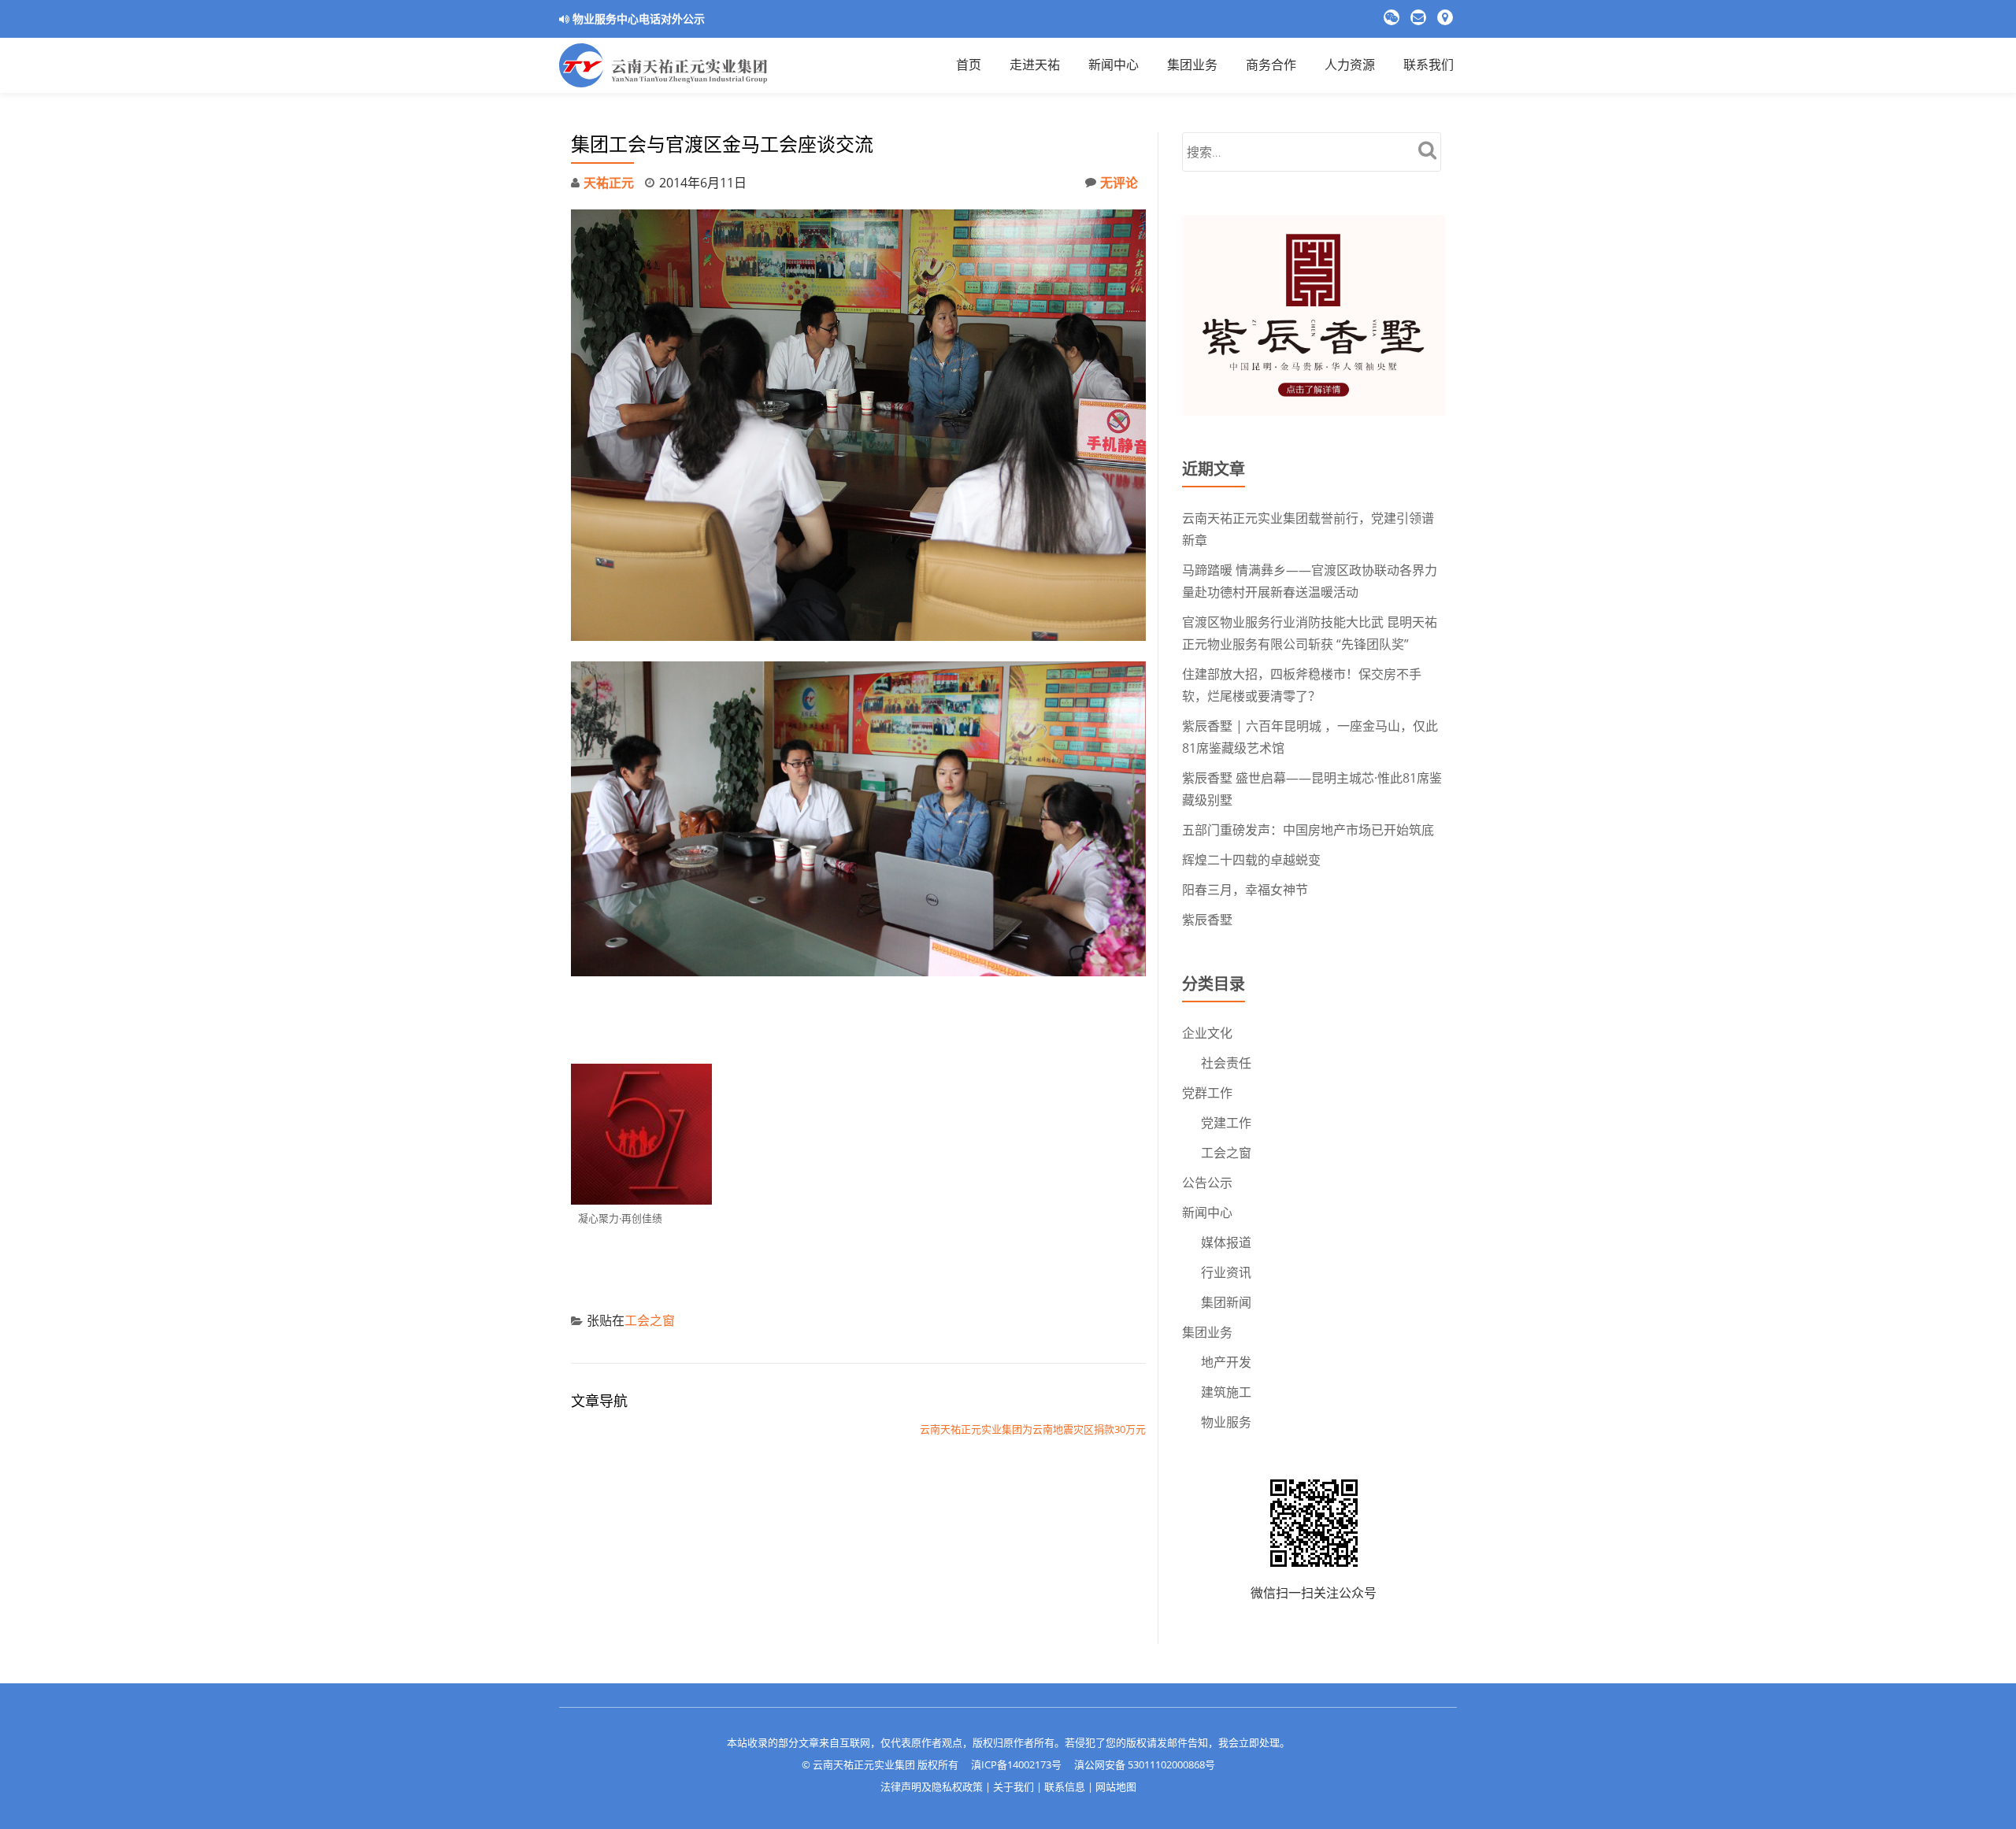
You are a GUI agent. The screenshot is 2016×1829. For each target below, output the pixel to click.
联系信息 (1065, 1786)
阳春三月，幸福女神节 (1245, 890)
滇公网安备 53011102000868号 (1145, 1764)
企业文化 (1207, 1033)
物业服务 (1226, 1422)
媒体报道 (1226, 1242)
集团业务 (1207, 1332)
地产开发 (1226, 1362)
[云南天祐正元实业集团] (666, 65)
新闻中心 (1207, 1213)
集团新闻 (1226, 1302)
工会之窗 (650, 1320)
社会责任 (1226, 1063)
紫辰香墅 (1207, 920)
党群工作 (1207, 1093)
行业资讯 (1226, 1272)
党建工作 (1226, 1123)
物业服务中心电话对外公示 (639, 19)
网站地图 (1116, 1786)
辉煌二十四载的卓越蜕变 (1251, 860)
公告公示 (1207, 1183)
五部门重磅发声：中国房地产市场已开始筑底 (1308, 830)
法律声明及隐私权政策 (932, 1786)
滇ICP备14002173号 (1016, 1764)
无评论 (1119, 183)
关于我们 (1014, 1786)
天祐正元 (609, 183)
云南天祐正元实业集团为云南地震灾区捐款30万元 (1033, 1429)
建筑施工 (1226, 1392)
